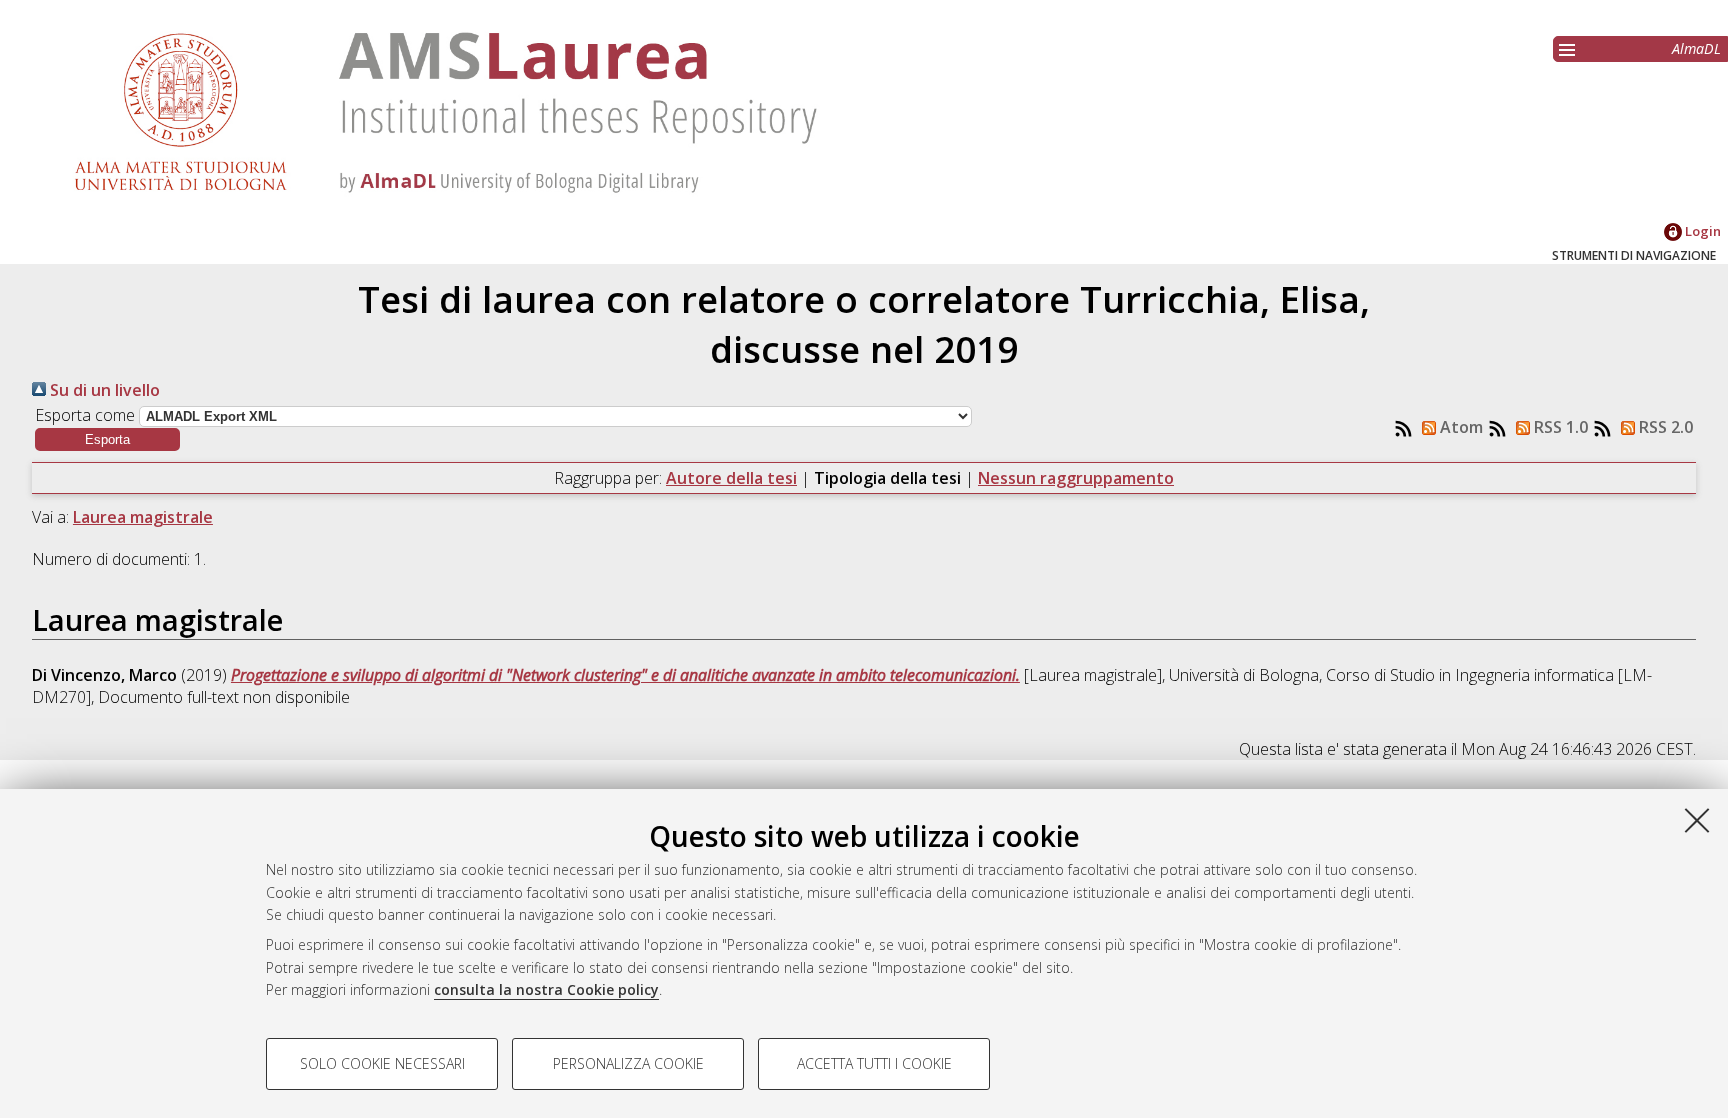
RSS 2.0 (1664, 427)
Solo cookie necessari (382, 1063)
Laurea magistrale (143, 517)
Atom (1459, 427)
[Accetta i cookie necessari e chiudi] (1697, 820)
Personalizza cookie (628, 1063)
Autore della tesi (731, 478)
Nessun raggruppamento (1076, 478)
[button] (107, 439)
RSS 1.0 (1559, 427)
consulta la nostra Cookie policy (546, 989)
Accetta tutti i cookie (874, 1063)
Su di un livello (103, 390)
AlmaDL (1696, 48)
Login (1701, 231)
